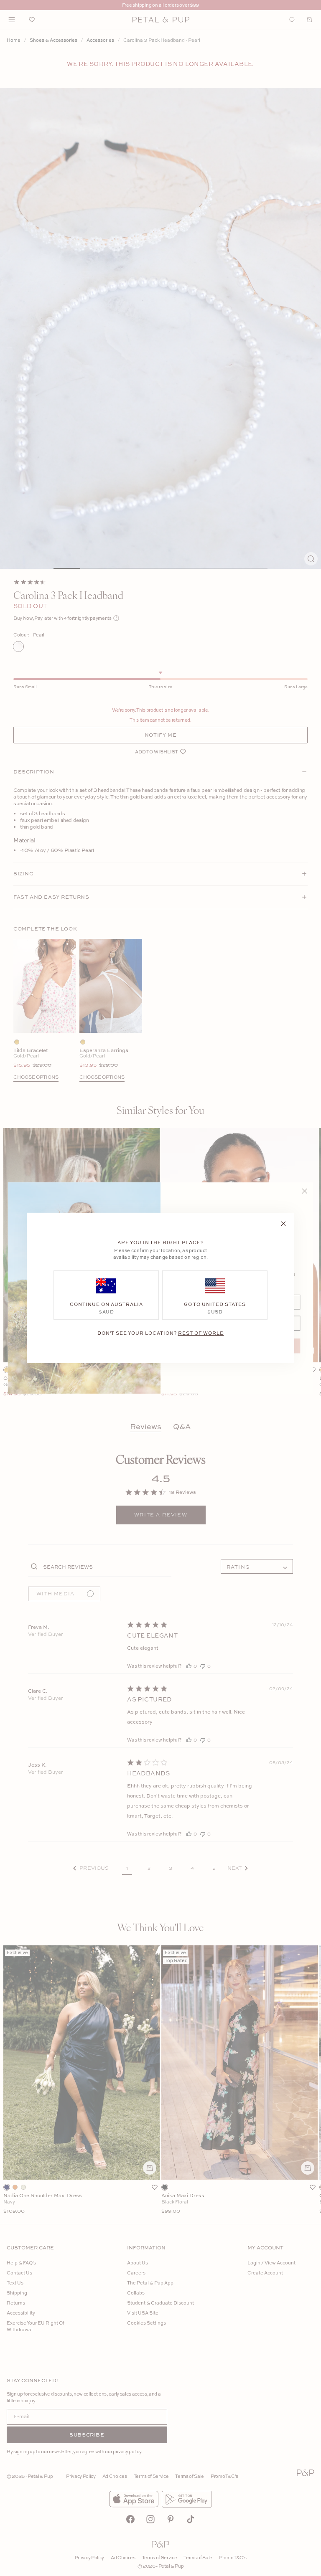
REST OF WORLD (201, 1333)
